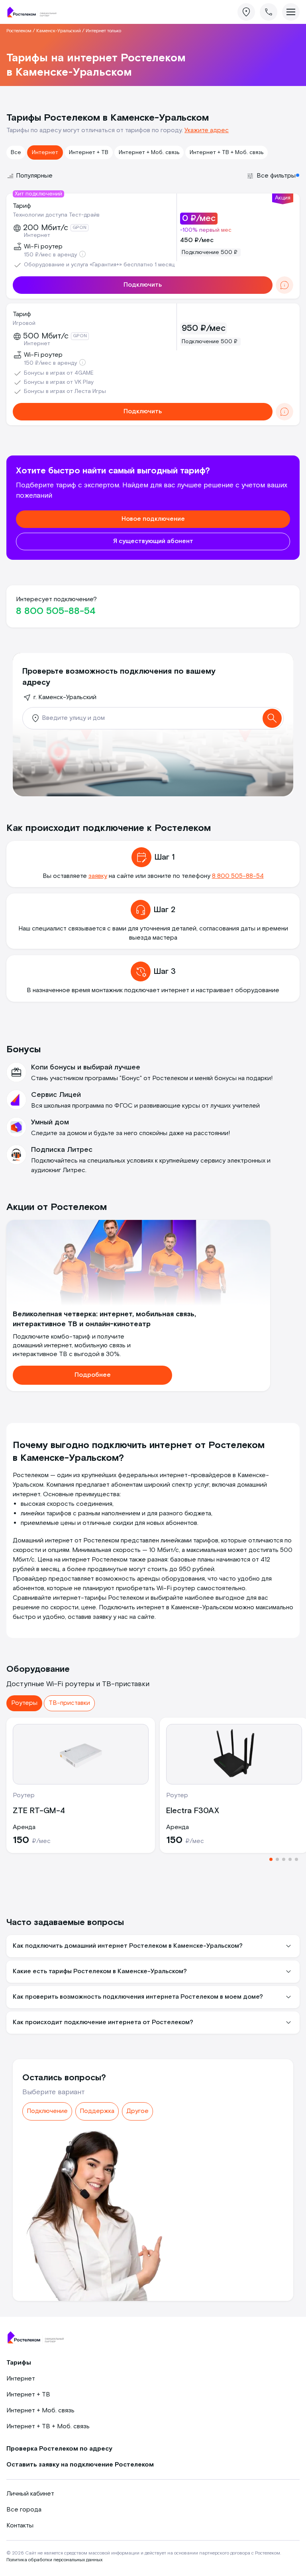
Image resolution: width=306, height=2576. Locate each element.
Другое (137, 2111)
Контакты (20, 2526)
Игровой (24, 323)
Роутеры (24, 1703)
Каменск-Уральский (59, 31)
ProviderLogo (34, 12)
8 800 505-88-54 (56, 611)
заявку (98, 876)
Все (16, 152)
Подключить (143, 285)
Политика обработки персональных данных (54, 2560)
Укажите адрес (207, 130)
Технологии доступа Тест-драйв (56, 215)
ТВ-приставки (69, 1703)
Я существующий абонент (153, 541)
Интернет (45, 152)
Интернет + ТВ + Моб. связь (227, 152)
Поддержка (97, 2111)
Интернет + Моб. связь (149, 152)
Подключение (47, 2111)
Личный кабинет (30, 2494)
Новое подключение (153, 519)
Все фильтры (276, 176)
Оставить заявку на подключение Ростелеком (80, 2465)
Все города (24, 2510)
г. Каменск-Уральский (65, 697)
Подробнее (93, 1375)
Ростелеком (19, 31)
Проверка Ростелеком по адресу (59, 2449)
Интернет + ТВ (89, 152)
